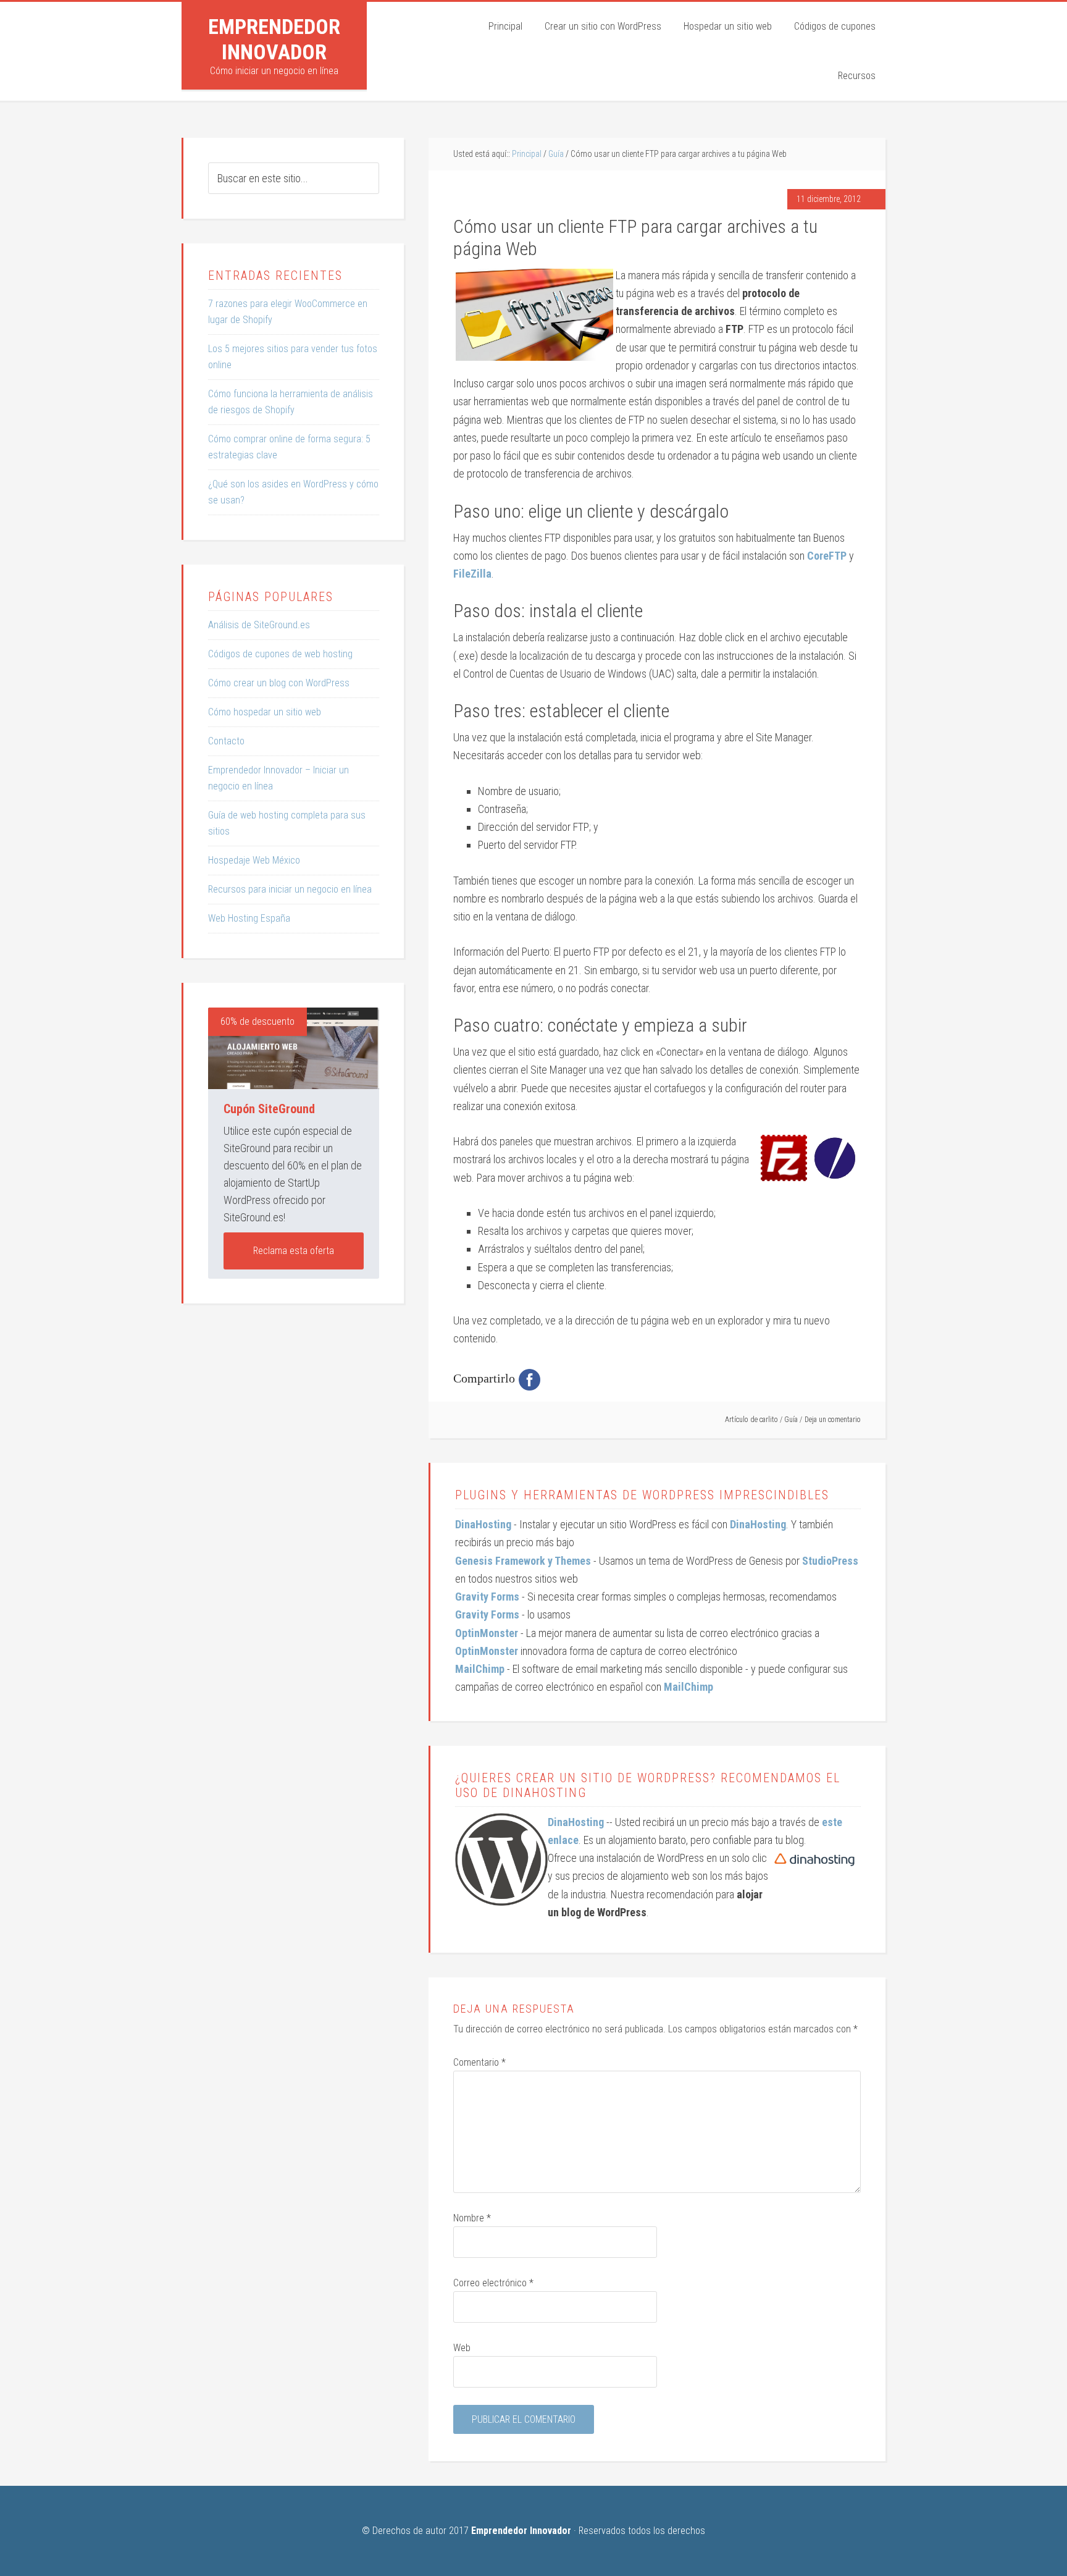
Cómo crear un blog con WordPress (279, 683)
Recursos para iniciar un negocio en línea (290, 889)
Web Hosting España (249, 918)
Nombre (472, 2218)
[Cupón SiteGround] (294, 1048)
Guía (791, 1420)
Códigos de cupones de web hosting (280, 654)
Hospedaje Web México (254, 860)
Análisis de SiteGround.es (259, 625)
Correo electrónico (493, 2283)
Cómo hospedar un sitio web (265, 712)
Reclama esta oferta (294, 1251)
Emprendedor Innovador (274, 39)
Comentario (479, 2062)
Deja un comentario (833, 1420)
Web (462, 2348)
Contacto (226, 741)
